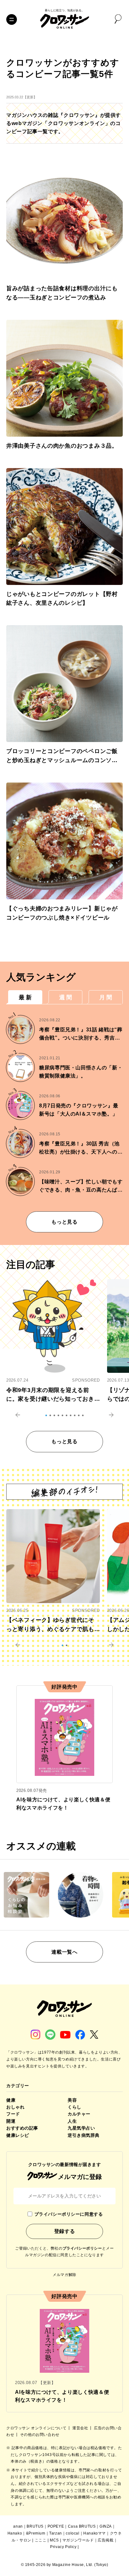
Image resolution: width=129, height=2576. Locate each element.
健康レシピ (18, 2135)
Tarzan (56, 2533)
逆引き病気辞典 (84, 2135)
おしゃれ (15, 2107)
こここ (41, 2540)
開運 (11, 2121)
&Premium (36, 2533)
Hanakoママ (95, 2533)
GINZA (106, 2526)
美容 (72, 2100)
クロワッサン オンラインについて (37, 2428)
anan (18, 2526)
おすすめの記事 (22, 2128)
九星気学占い (81, 2128)
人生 (72, 2121)
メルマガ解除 (64, 2275)
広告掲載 (106, 2540)
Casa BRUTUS (82, 2526)
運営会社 (81, 2428)
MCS (54, 2540)
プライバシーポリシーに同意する (69, 2214)
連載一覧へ (64, 1952)
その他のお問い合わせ (40, 2435)
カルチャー (79, 2114)
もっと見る (64, 1222)
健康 (11, 2100)
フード (13, 2114)
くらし (75, 2107)
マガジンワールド (78, 2540)
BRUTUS (35, 2526)
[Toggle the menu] (12, 19)
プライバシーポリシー (82, 2248)
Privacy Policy (63, 2547)
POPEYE (56, 2526)
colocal (72, 2533)
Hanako (15, 2533)
